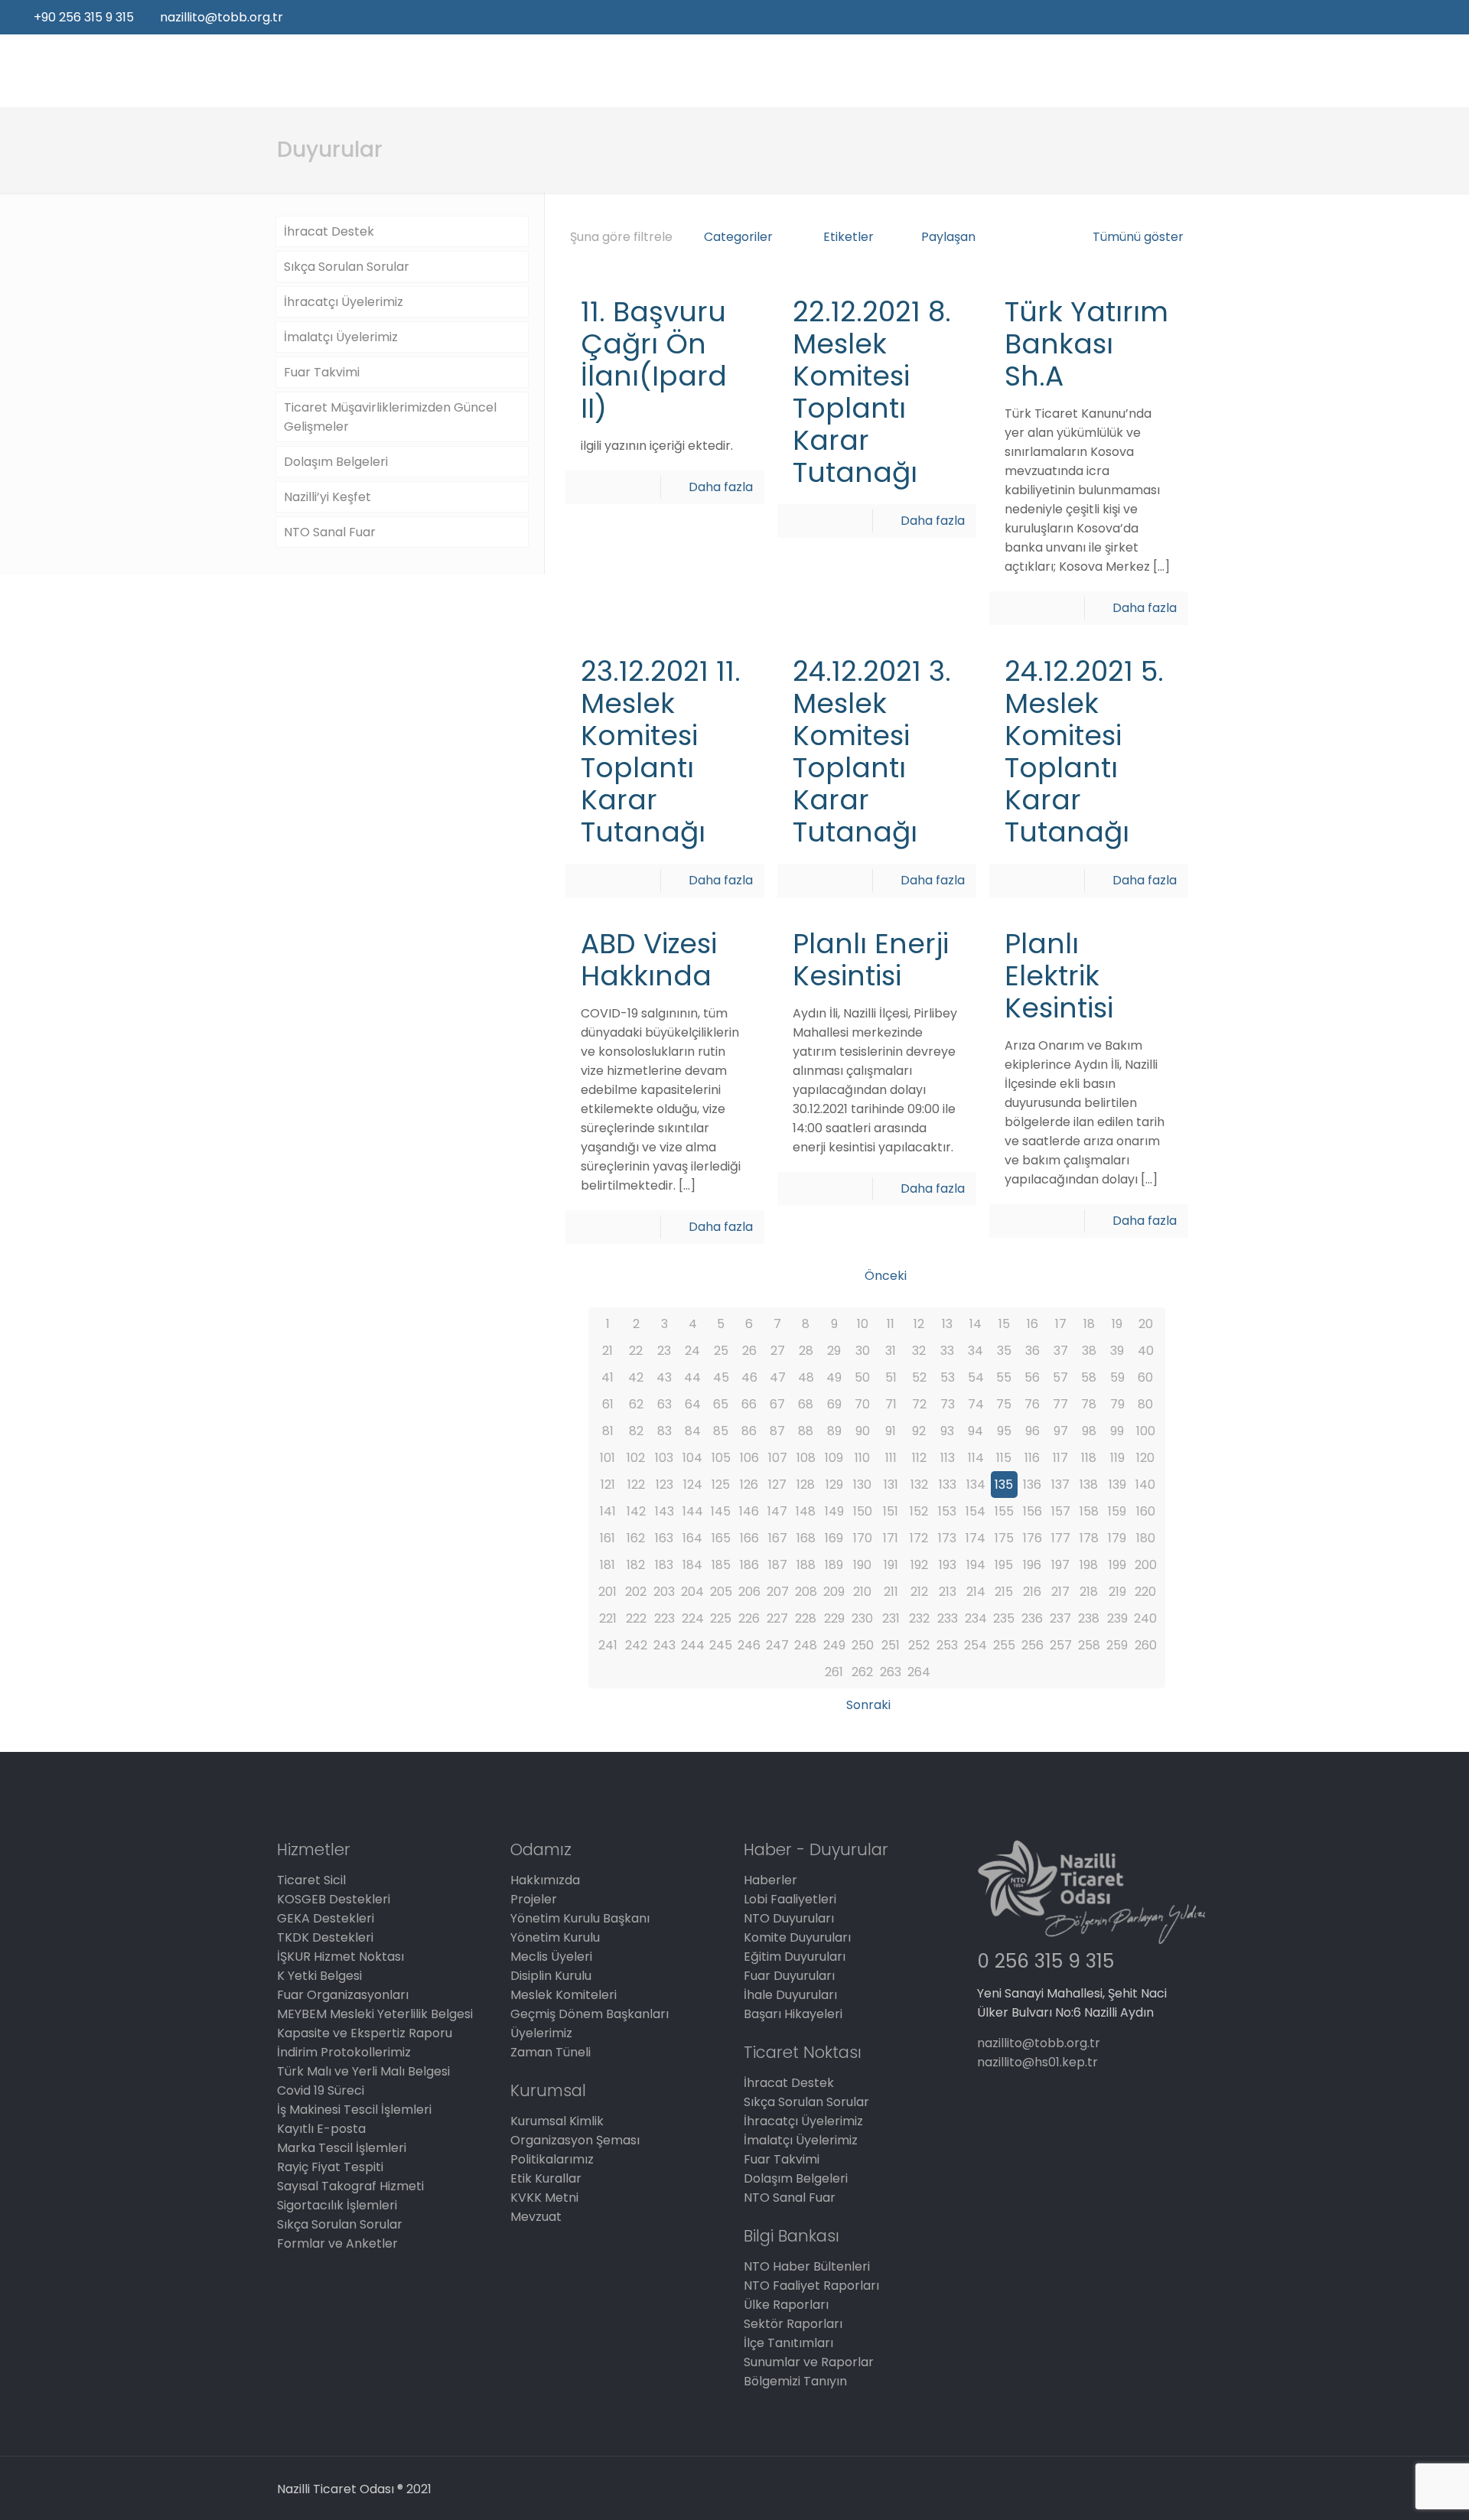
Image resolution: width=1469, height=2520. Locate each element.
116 (1032, 1458)
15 (1004, 1324)
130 (862, 1485)
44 (692, 1377)
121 (608, 1485)
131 (891, 1485)
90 (863, 1431)
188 (806, 1565)
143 (664, 1511)
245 (721, 1645)
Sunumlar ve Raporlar (809, 2362)
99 (1117, 1431)
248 (806, 1645)
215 (1004, 1592)
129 (834, 1485)
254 (976, 1645)
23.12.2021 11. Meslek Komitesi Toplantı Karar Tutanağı (661, 752)
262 (862, 1672)
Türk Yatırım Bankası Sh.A (1086, 344)
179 (1117, 1538)
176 (1033, 1538)
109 (834, 1458)
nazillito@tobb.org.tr (221, 17)
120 (1145, 1458)
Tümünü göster (1138, 237)
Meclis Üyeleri (551, 1957)
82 (636, 1431)
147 (777, 1511)
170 (863, 1538)
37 (1061, 1351)
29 (834, 1351)
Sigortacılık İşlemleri (337, 2205)
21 (607, 1351)
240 (1145, 1618)
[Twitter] (1405, 17)
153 (947, 1511)
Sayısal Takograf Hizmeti (350, 2186)
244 (693, 1645)
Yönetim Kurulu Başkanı (580, 1918)
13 (947, 1324)
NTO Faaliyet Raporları (811, 2286)
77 (1060, 1404)
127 (777, 1485)
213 (948, 1592)
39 (1117, 1351)
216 (1032, 1592)
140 (1145, 1485)
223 (664, 1618)
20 (1146, 1324)
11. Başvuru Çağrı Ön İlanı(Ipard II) (654, 360)
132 (919, 1485)
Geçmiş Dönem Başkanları (590, 2014)
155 (1004, 1511)
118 (1089, 1458)
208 (806, 1592)
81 (608, 1431)
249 (834, 1645)
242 (636, 1645)
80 (1145, 1404)
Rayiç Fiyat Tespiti (330, 2167)
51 (891, 1377)
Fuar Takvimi (322, 372)
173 (947, 1538)
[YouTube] (1426, 17)
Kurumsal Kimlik (557, 2121)
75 (1004, 1404)
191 (891, 1565)
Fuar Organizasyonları (343, 1995)
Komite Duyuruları (797, 1937)
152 (919, 1511)
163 (664, 1538)
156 (1033, 1511)
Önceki (885, 1276)
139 (1117, 1485)
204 (692, 1592)
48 (806, 1377)
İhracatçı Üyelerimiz (344, 302)
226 (749, 1618)
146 (749, 1511)
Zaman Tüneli (550, 2052)
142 (636, 1511)
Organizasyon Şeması (575, 2140)
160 (1146, 1511)
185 (721, 1565)
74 (976, 1404)
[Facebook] (1384, 17)
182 (636, 1565)
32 (919, 1351)
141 (608, 1511)
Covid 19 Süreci (321, 2090)
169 (834, 1538)
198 (1089, 1565)
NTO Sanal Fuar (330, 532)
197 (1060, 1565)
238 (1089, 1618)
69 (834, 1404)
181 (607, 1565)
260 (1146, 1645)
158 (1089, 1511)
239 (1117, 1618)
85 (721, 1431)
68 (806, 1404)
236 (1032, 1618)
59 (1117, 1377)
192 (919, 1565)
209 (834, 1592)
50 (862, 1377)
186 (749, 1565)
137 (1060, 1485)
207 (778, 1592)
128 (806, 1485)
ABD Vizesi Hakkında (649, 960)
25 (721, 1351)
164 (692, 1538)
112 (919, 1458)
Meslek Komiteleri (563, 1995)
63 (664, 1404)
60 (1145, 1377)
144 (693, 1511)
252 (919, 1645)
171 (891, 1538)
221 (608, 1618)
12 (919, 1324)
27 (778, 1351)
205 (721, 1592)
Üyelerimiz (541, 2033)
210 (862, 1592)
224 (693, 1618)
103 (664, 1458)
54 (976, 1377)
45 (721, 1377)
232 (919, 1618)
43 (664, 1377)
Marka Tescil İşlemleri (342, 2148)
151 (891, 1511)
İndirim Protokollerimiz (344, 2052)
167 (778, 1538)
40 (1146, 1351)
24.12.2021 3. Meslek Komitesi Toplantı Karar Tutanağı (872, 752)
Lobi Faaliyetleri (790, 1899)
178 (1089, 1538)
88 (806, 1431)
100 (1146, 1431)
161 (607, 1538)
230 (862, 1618)
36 (1033, 1351)
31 (891, 1351)
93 (947, 1431)
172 (919, 1538)
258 (1089, 1645)
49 (834, 1377)
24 (692, 1351)
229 (834, 1618)
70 (862, 1404)
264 (919, 1672)
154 (976, 1511)
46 (749, 1377)
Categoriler (738, 237)
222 (636, 1618)
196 (1032, 1565)
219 (1117, 1592)
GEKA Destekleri (326, 1918)
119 (1117, 1458)
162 (636, 1538)
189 (834, 1565)
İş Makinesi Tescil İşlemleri (354, 2110)
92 (919, 1431)
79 (1117, 1404)
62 (636, 1404)
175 (1004, 1538)
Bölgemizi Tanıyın (795, 2381)
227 (777, 1618)
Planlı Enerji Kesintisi (871, 960)
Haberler (770, 1880)
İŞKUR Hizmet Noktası (340, 1957)
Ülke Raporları (786, 2305)
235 (1004, 1618)
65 (721, 1404)
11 (891, 1324)
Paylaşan (948, 237)
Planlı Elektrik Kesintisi (1059, 976)
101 (607, 1458)
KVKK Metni (544, 2198)
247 (777, 1645)
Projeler (534, 1899)
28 (806, 1351)
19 (1117, 1324)
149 (834, 1511)
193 (948, 1565)
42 (636, 1377)
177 (1061, 1538)
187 (778, 1565)
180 (1146, 1538)
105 (721, 1458)
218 (1089, 1592)
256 (1033, 1645)
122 (636, 1485)
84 (693, 1431)
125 (721, 1485)
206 (749, 1592)
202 (636, 1592)
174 (976, 1538)
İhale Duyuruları (790, 1995)
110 (862, 1458)
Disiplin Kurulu (551, 1976)
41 (607, 1377)
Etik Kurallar (546, 2178)
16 (1033, 1324)
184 (692, 1565)
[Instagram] (1446, 17)
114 (976, 1458)
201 (607, 1592)
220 (1145, 1592)
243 (664, 1645)
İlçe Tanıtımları (788, 2343)
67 (777, 1404)
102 (636, 1458)
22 (636, 1351)
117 (1060, 1458)
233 (948, 1618)
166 (749, 1538)
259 (1117, 1645)
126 (749, 1485)
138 (1089, 1485)
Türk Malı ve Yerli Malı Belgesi (363, 2071)
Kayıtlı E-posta (321, 2129)
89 (834, 1431)
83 (664, 1431)
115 (1004, 1458)
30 (863, 1351)
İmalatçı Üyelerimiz (341, 337)
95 (1004, 1431)
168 (806, 1538)
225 (721, 1618)
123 (664, 1485)
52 (919, 1377)
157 (1061, 1511)
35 (1004, 1351)
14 (976, 1324)
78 (1089, 1404)
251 (891, 1645)
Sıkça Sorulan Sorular (347, 267)
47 (778, 1377)
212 (919, 1592)
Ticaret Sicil (311, 1880)
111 (891, 1458)
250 (863, 1645)
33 (947, 1351)
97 (1061, 1431)
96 (1033, 1431)
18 (1089, 1324)
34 (976, 1351)
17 (1061, 1324)
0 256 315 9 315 (1046, 1961)
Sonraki (868, 1705)
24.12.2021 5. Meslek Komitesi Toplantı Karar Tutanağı (1084, 752)
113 (948, 1458)
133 (948, 1485)
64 (693, 1404)
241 (608, 1645)
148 (806, 1511)
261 (834, 1672)
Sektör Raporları (793, 2324)
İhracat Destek (329, 231)
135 (1004, 1485)
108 (806, 1458)
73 (948, 1404)
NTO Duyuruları (789, 1918)
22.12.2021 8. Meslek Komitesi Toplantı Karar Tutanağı (872, 392)
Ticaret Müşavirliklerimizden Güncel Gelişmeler (390, 417)
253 (947, 1645)
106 (749, 1458)
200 (1146, 1565)
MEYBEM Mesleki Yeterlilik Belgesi (375, 2014)
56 (1032, 1377)
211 (891, 1592)
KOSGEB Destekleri (334, 1899)
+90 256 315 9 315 (84, 17)
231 (891, 1618)
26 (749, 1351)
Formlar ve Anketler (337, 2243)
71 (891, 1404)
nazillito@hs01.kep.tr (1037, 2062)
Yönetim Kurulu (555, 1937)
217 (1060, 1592)
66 (749, 1404)
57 (1060, 1377)
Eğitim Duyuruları (795, 1957)
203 (664, 1592)
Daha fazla (721, 487)
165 (721, 1538)
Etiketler (849, 237)
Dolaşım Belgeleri (336, 462)
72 (919, 1404)
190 (862, 1565)
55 (1004, 1377)
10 (863, 1324)
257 (1061, 1645)
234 (976, 1618)
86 (749, 1431)
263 (891, 1672)
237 (1060, 1618)
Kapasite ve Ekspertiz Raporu (365, 2033)
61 (608, 1404)
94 (976, 1431)
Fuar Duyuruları (789, 1976)
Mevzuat (536, 2217)
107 (778, 1458)
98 (1089, 1431)
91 (891, 1431)
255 (1004, 1645)
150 (863, 1511)
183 (664, 1565)
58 (1089, 1377)
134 (976, 1485)
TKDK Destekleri (325, 1937)
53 (948, 1377)
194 (976, 1565)
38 (1089, 1351)
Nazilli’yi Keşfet (327, 497)
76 (1032, 1404)
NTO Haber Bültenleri (807, 2266)
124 (693, 1485)
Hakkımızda (545, 1880)
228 (806, 1618)
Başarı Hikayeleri (793, 2014)
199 (1117, 1565)
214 (976, 1592)
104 (692, 1458)
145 (721, 1511)
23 (664, 1351)
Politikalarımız (552, 2159)
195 (1004, 1565)
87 (777, 1431)
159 (1117, 1511)
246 (749, 1645)
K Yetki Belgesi (319, 1976)
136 (1032, 1485)
